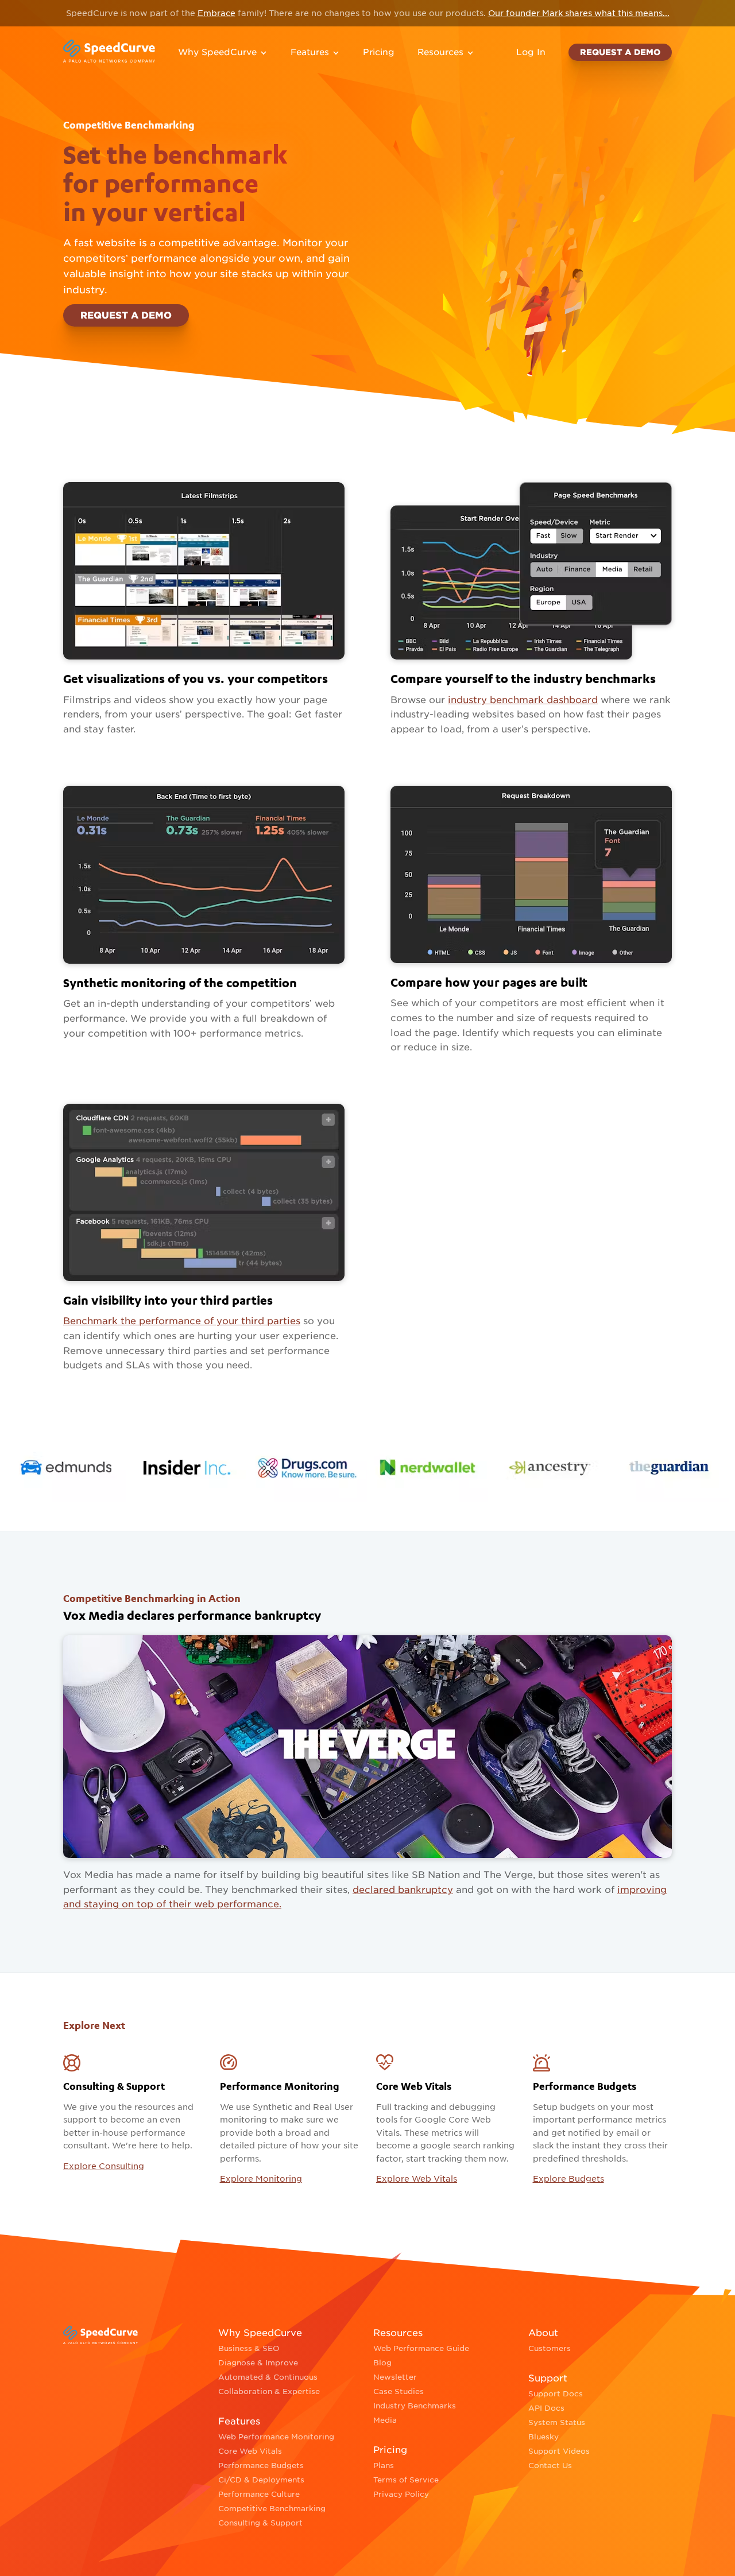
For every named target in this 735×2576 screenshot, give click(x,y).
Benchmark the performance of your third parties (182, 1321)
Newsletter (395, 2377)
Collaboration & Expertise (269, 2391)
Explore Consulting (104, 2166)
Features (310, 52)
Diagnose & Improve (258, 2363)
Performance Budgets (261, 2466)
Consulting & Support (260, 2523)
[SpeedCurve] (109, 52)
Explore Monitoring (261, 2179)
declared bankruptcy (403, 1890)
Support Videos (559, 2451)
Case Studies (399, 2391)
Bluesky (543, 2437)
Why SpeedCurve (217, 52)
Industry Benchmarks (415, 2406)
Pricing (379, 52)
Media (385, 2420)
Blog (382, 2363)
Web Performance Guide (421, 2348)
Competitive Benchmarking (272, 2509)
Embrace (216, 13)
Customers (550, 2348)
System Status (557, 2422)
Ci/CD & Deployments (261, 2480)
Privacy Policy (401, 2494)
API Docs (546, 2408)
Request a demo (620, 52)
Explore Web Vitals (417, 2179)
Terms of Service (406, 2480)
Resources (440, 52)
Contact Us (550, 2466)
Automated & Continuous (268, 2377)
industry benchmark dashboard (523, 700)
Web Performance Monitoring (276, 2437)
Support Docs (556, 2394)
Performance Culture (259, 2494)
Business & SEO (249, 2348)
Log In (531, 52)
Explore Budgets (568, 2179)
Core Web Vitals (250, 2451)
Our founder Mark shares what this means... (579, 13)
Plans (384, 2466)
